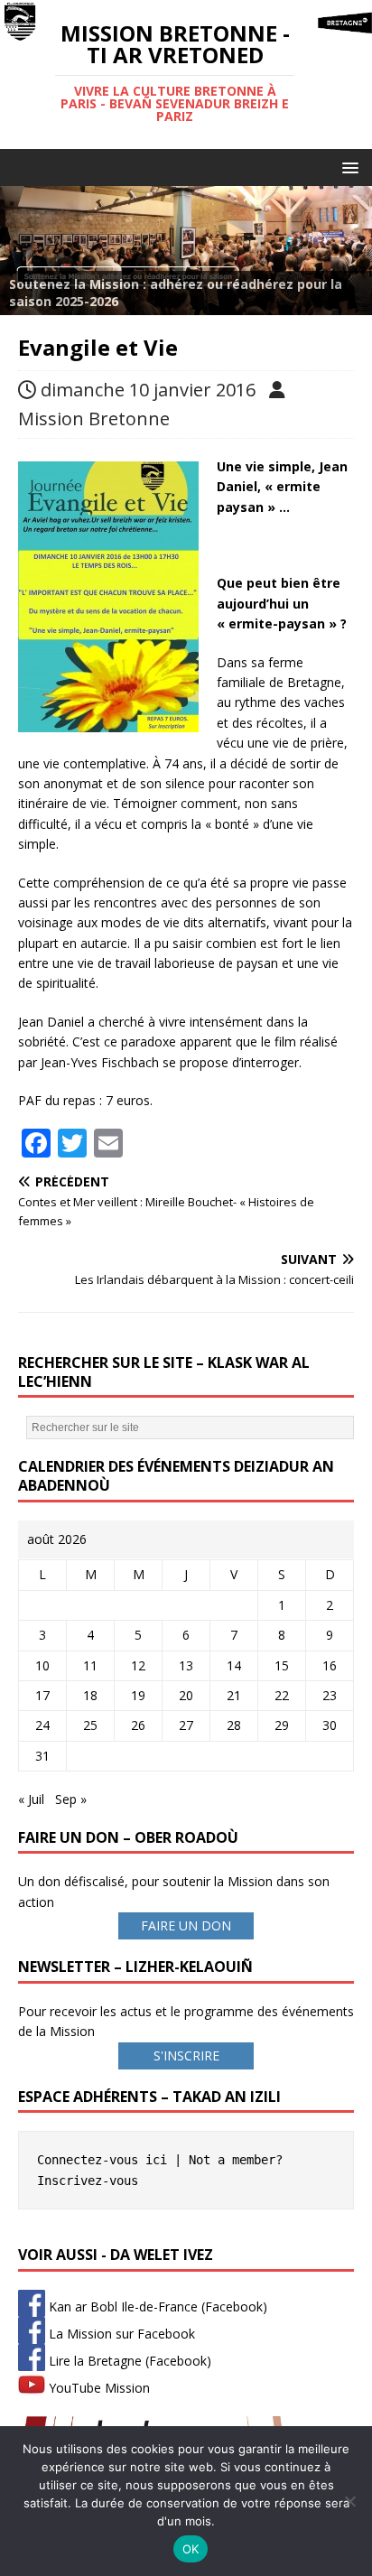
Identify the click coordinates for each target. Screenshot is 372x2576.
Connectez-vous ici (102, 2160)
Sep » (71, 1799)
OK (191, 2549)
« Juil (31, 1799)
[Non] (349, 2501)
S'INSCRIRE (186, 2055)
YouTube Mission (98, 2388)
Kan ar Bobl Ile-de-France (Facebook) (156, 2306)
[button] (347, 167)
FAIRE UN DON (186, 1925)
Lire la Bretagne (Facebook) (128, 2361)
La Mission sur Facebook (120, 2334)
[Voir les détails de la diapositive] (186, 250)
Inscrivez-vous (88, 2181)
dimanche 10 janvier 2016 (148, 390)
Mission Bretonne (94, 418)
